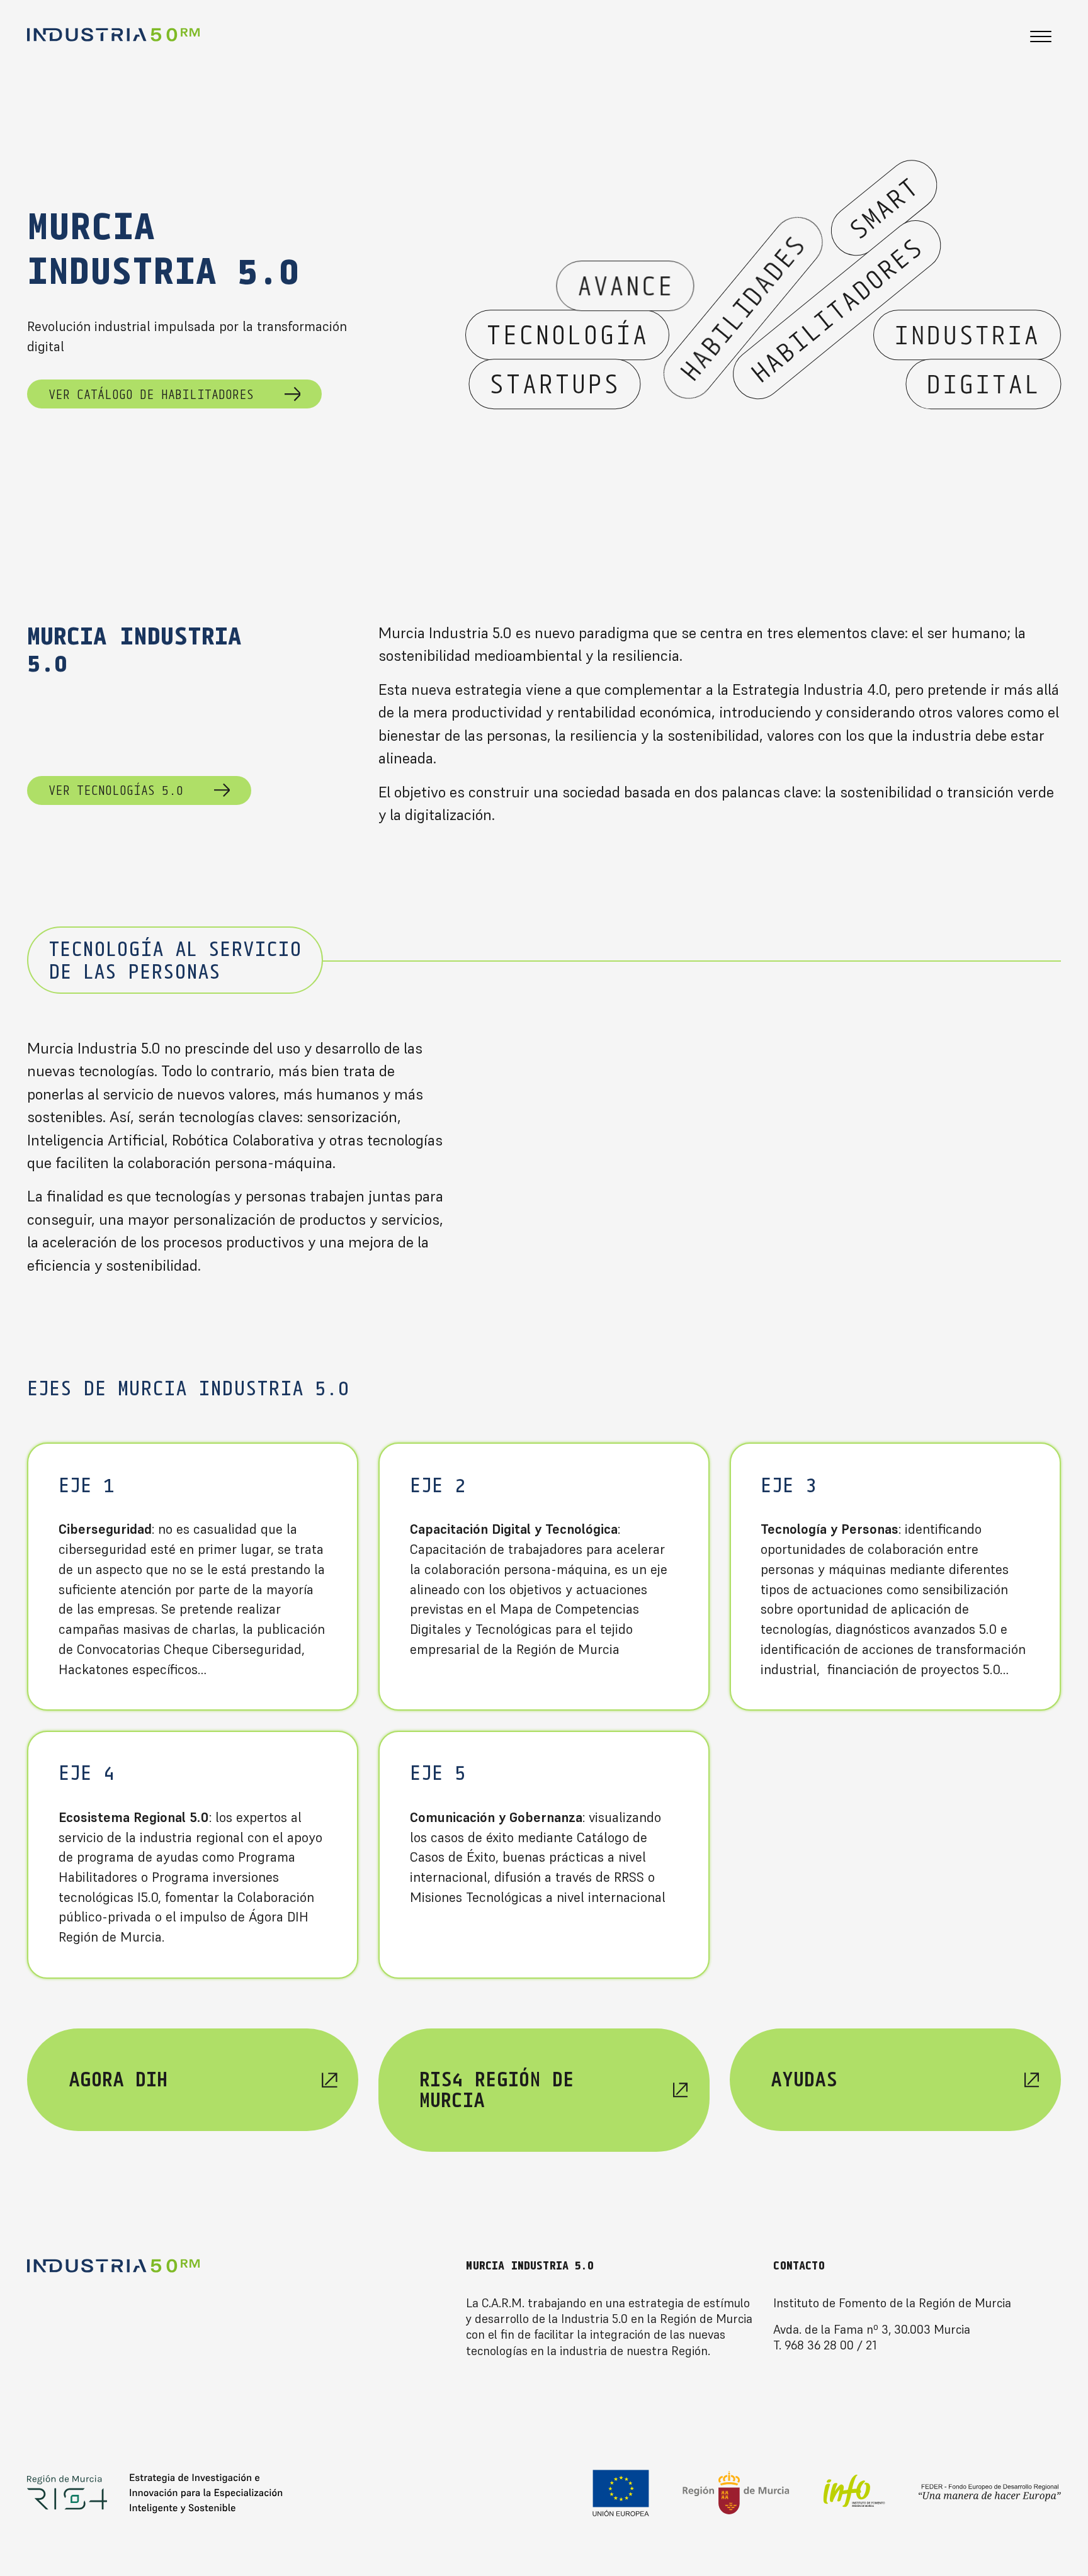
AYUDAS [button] (804, 2079)
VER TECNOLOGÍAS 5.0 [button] (116, 790)
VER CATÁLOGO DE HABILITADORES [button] (151, 394)
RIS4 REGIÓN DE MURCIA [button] (497, 2089)
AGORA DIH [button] (118, 2079)
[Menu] (1041, 38)
